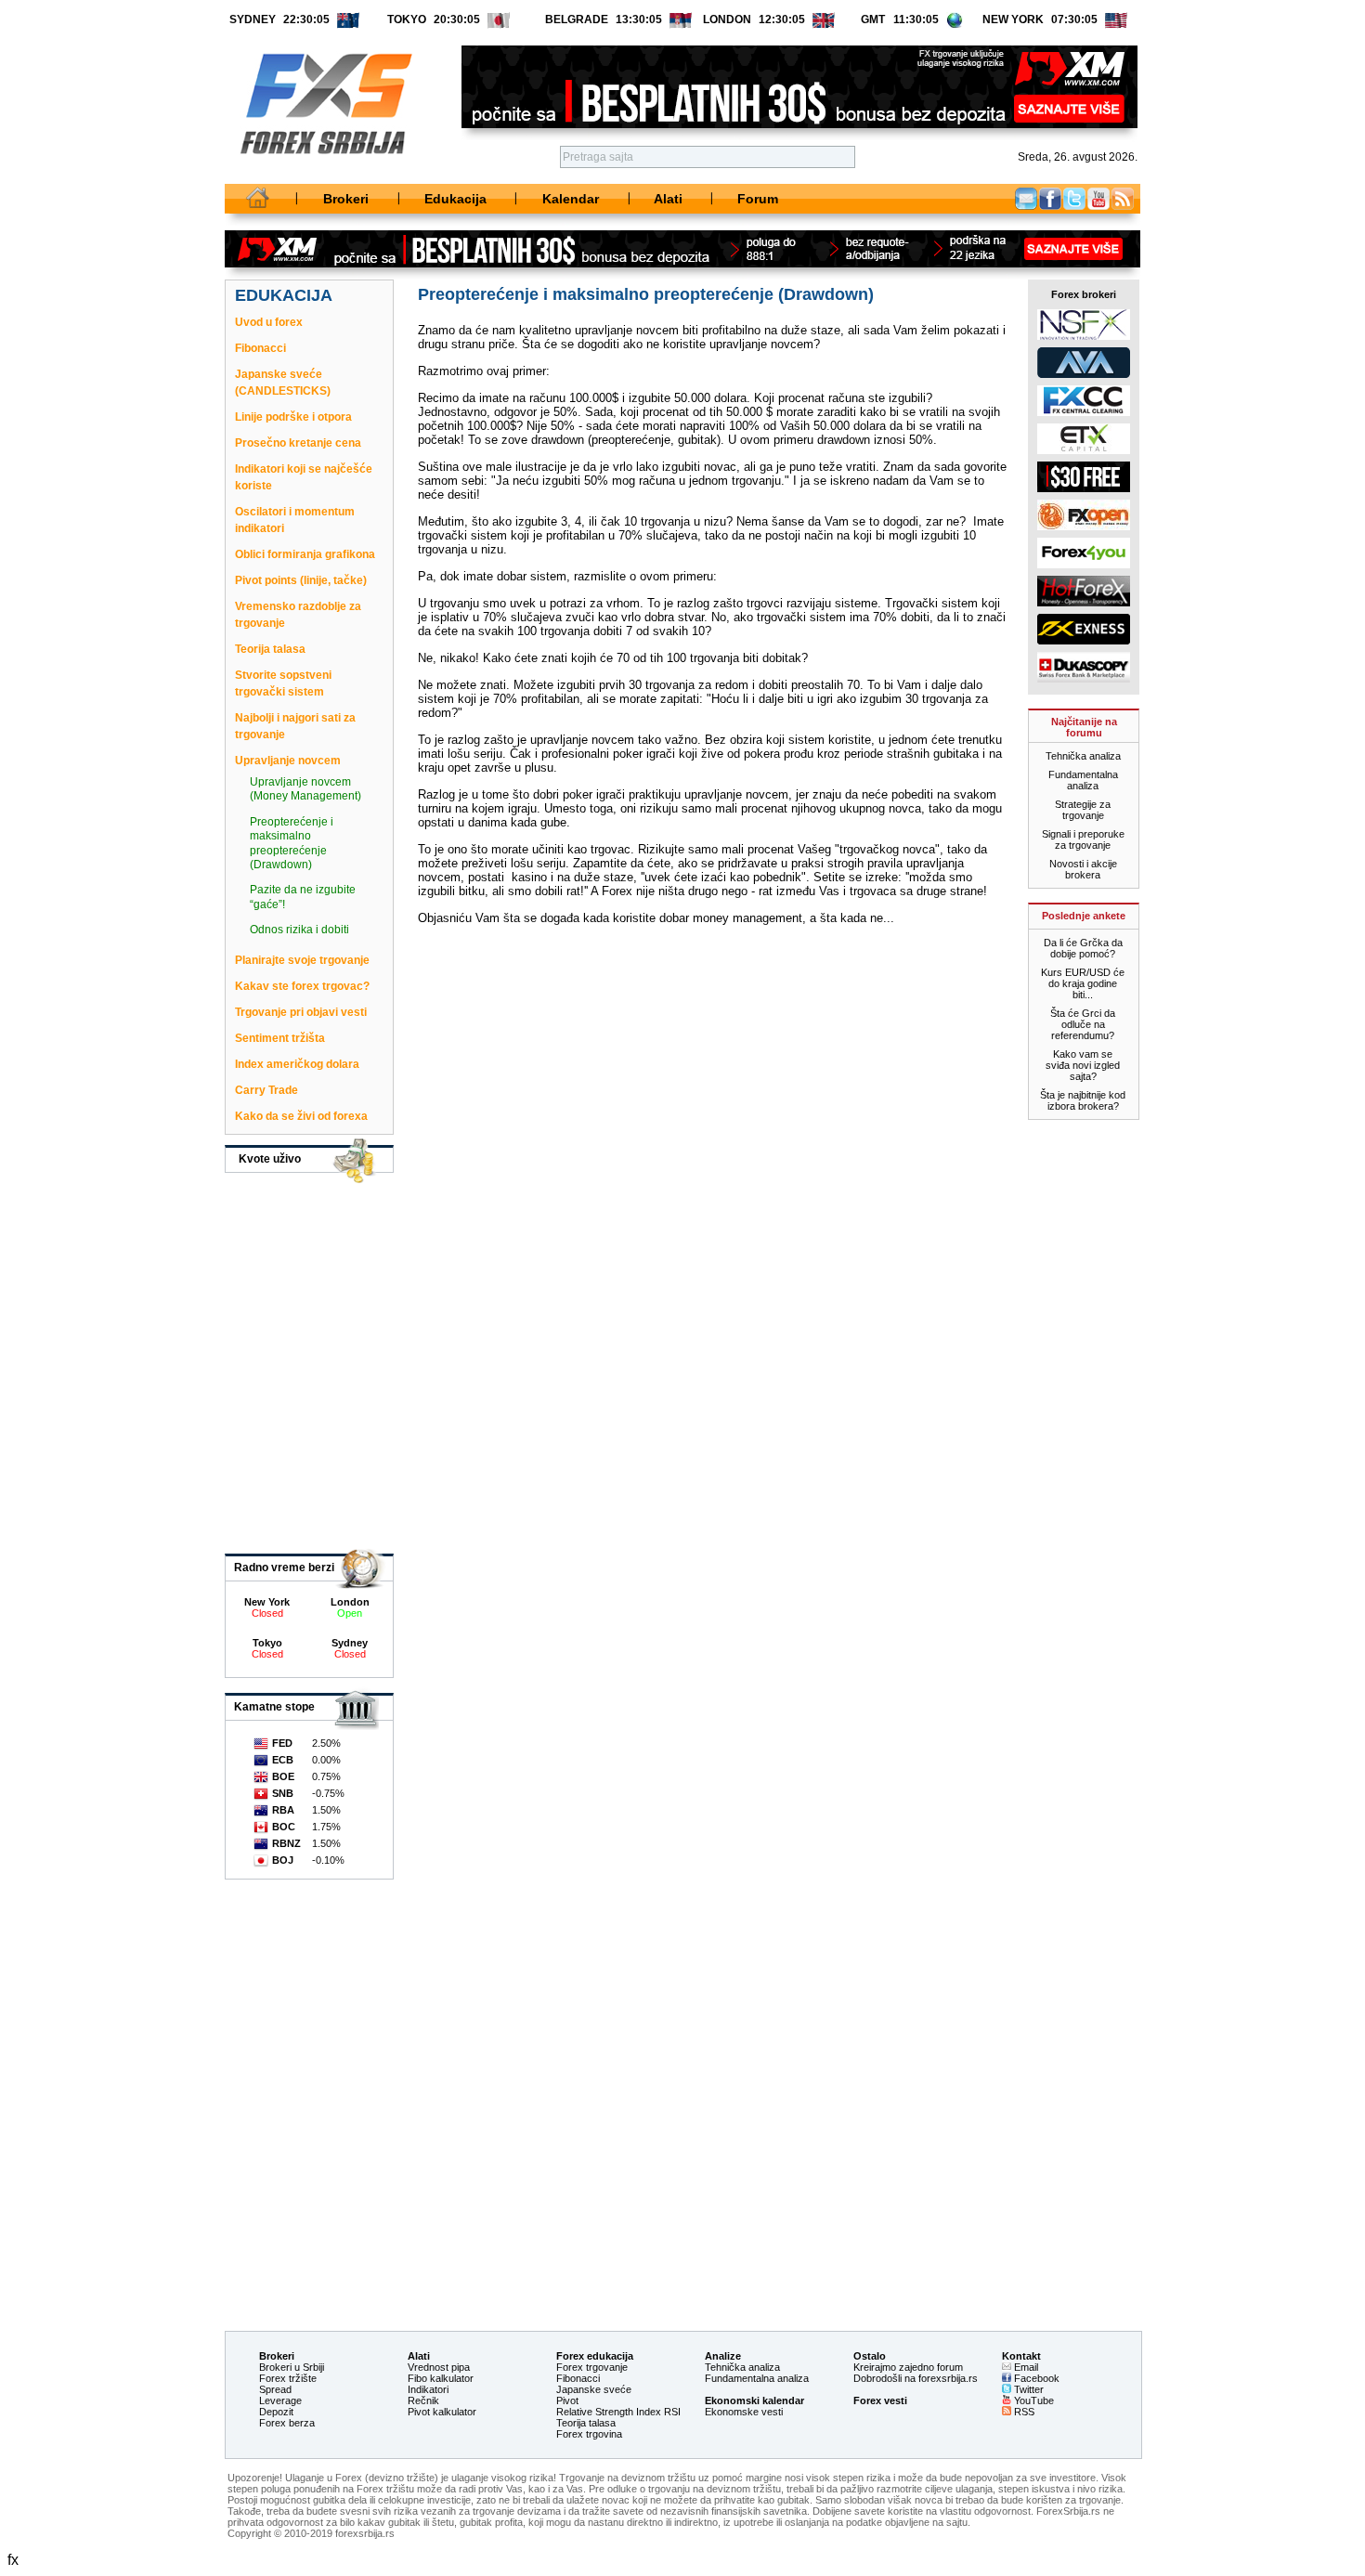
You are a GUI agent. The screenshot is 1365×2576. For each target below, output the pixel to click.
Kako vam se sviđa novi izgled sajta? (1083, 1065)
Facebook (1050, 199)
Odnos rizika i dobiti (299, 930)
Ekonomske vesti (744, 2412)
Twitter (1074, 199)
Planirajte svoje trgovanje (302, 960)
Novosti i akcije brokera (1083, 869)
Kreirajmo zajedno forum (908, 2367)
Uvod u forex (269, 322)
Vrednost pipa (439, 2367)
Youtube (1098, 199)
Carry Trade (266, 1090)
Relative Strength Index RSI (618, 2412)
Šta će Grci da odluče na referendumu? (1083, 1024)
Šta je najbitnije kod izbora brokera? (1083, 1100)
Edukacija (455, 199)
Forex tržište (288, 2378)
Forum (758, 199)
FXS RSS (1123, 199)
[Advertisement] (679, 2239)
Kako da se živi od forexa (301, 1116)
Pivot (567, 2400)
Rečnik (423, 2400)
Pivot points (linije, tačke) (301, 580)
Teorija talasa (270, 649)
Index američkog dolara (297, 1064)
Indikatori (428, 2389)
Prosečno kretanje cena (298, 443)
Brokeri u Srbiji (292, 2367)
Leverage (280, 2400)
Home (258, 199)
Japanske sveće (594, 2389)
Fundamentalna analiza (1083, 780)
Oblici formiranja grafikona (305, 554)
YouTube (1033, 2400)
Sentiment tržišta (280, 1038)
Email (1026, 199)
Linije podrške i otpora (293, 417)
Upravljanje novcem (288, 761)
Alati (668, 199)
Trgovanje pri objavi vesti (301, 1012)
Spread (275, 2389)
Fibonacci (260, 348)
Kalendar (571, 199)
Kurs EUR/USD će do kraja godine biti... (1083, 983)
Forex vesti (880, 2400)
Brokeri (346, 199)
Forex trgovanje (592, 2367)
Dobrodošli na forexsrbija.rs (916, 2378)
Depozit (276, 2412)
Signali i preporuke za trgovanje (1083, 839)
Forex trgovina (589, 2434)
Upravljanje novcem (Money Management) (305, 789)
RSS (1023, 2412)
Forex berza (287, 2423)
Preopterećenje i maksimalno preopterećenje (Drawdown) (292, 843)
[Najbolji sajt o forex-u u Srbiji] (319, 175)
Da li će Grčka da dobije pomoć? (1083, 948)
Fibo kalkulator (441, 2378)
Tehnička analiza (1083, 756)
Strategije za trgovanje (1083, 810)
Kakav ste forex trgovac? (302, 986)
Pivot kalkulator (442, 2412)
